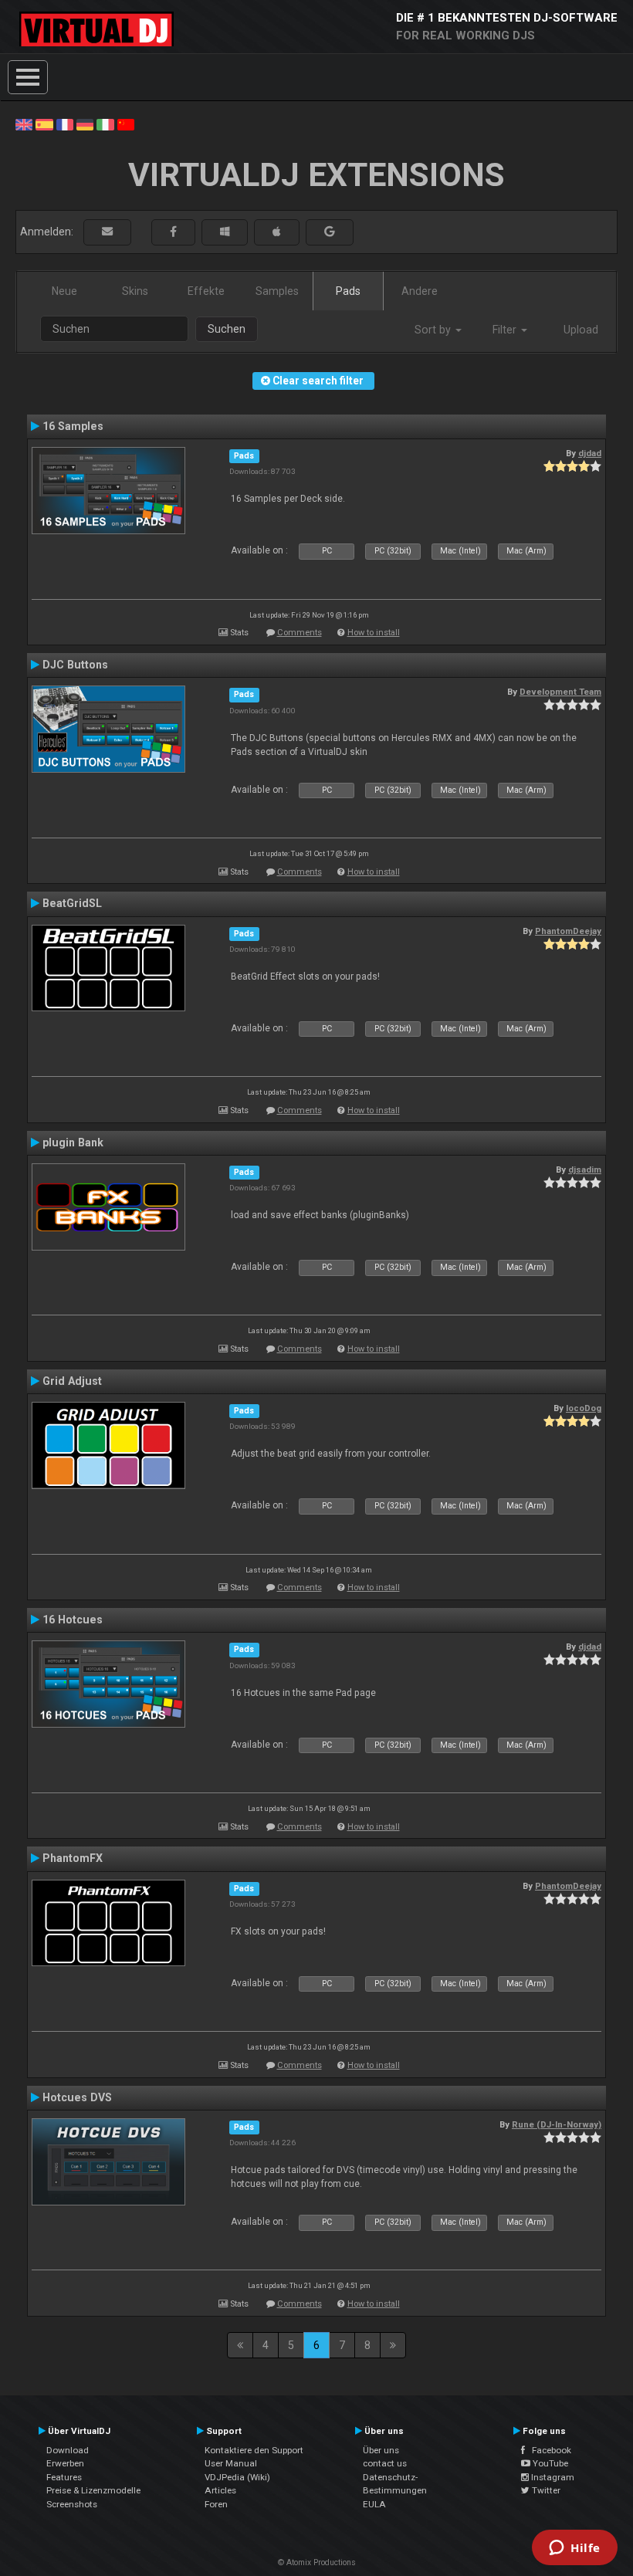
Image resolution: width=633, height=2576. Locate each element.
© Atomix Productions (317, 2562)
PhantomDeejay (568, 931)
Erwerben (65, 2463)
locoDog (584, 1408)
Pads (348, 291)
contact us (385, 2463)
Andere (420, 291)
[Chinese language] (126, 124)
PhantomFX (73, 1858)
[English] (24, 124)
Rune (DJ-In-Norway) (557, 2124)
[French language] (65, 124)
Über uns (381, 2450)
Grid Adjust (72, 1381)
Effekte (206, 291)
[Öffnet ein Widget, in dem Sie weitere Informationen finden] (575, 2549)
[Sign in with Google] (330, 232)
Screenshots (72, 2504)
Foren (216, 2504)
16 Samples (73, 426)
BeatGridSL (72, 903)
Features (64, 2477)
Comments (300, 633)
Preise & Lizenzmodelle (93, 2490)
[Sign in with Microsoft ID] (225, 232)
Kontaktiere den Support (254, 2450)
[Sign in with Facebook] (173, 232)
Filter (506, 330)
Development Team (560, 692)
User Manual (231, 2463)
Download (68, 2450)
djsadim (585, 1170)
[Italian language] (105, 124)
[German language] (85, 124)
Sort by (434, 330)
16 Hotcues (73, 1620)
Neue (64, 291)
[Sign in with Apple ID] (277, 232)
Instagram (552, 2477)
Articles (220, 2490)
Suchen (227, 329)
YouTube (549, 2463)
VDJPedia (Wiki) (237, 2477)
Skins (135, 291)
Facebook (548, 2450)
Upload (581, 330)
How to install (374, 633)
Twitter (545, 2490)
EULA (374, 2504)
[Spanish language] (44, 124)
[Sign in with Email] (107, 232)
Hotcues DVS (77, 2097)
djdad (590, 453)
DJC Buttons (75, 665)
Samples (277, 291)
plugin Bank (73, 1142)
